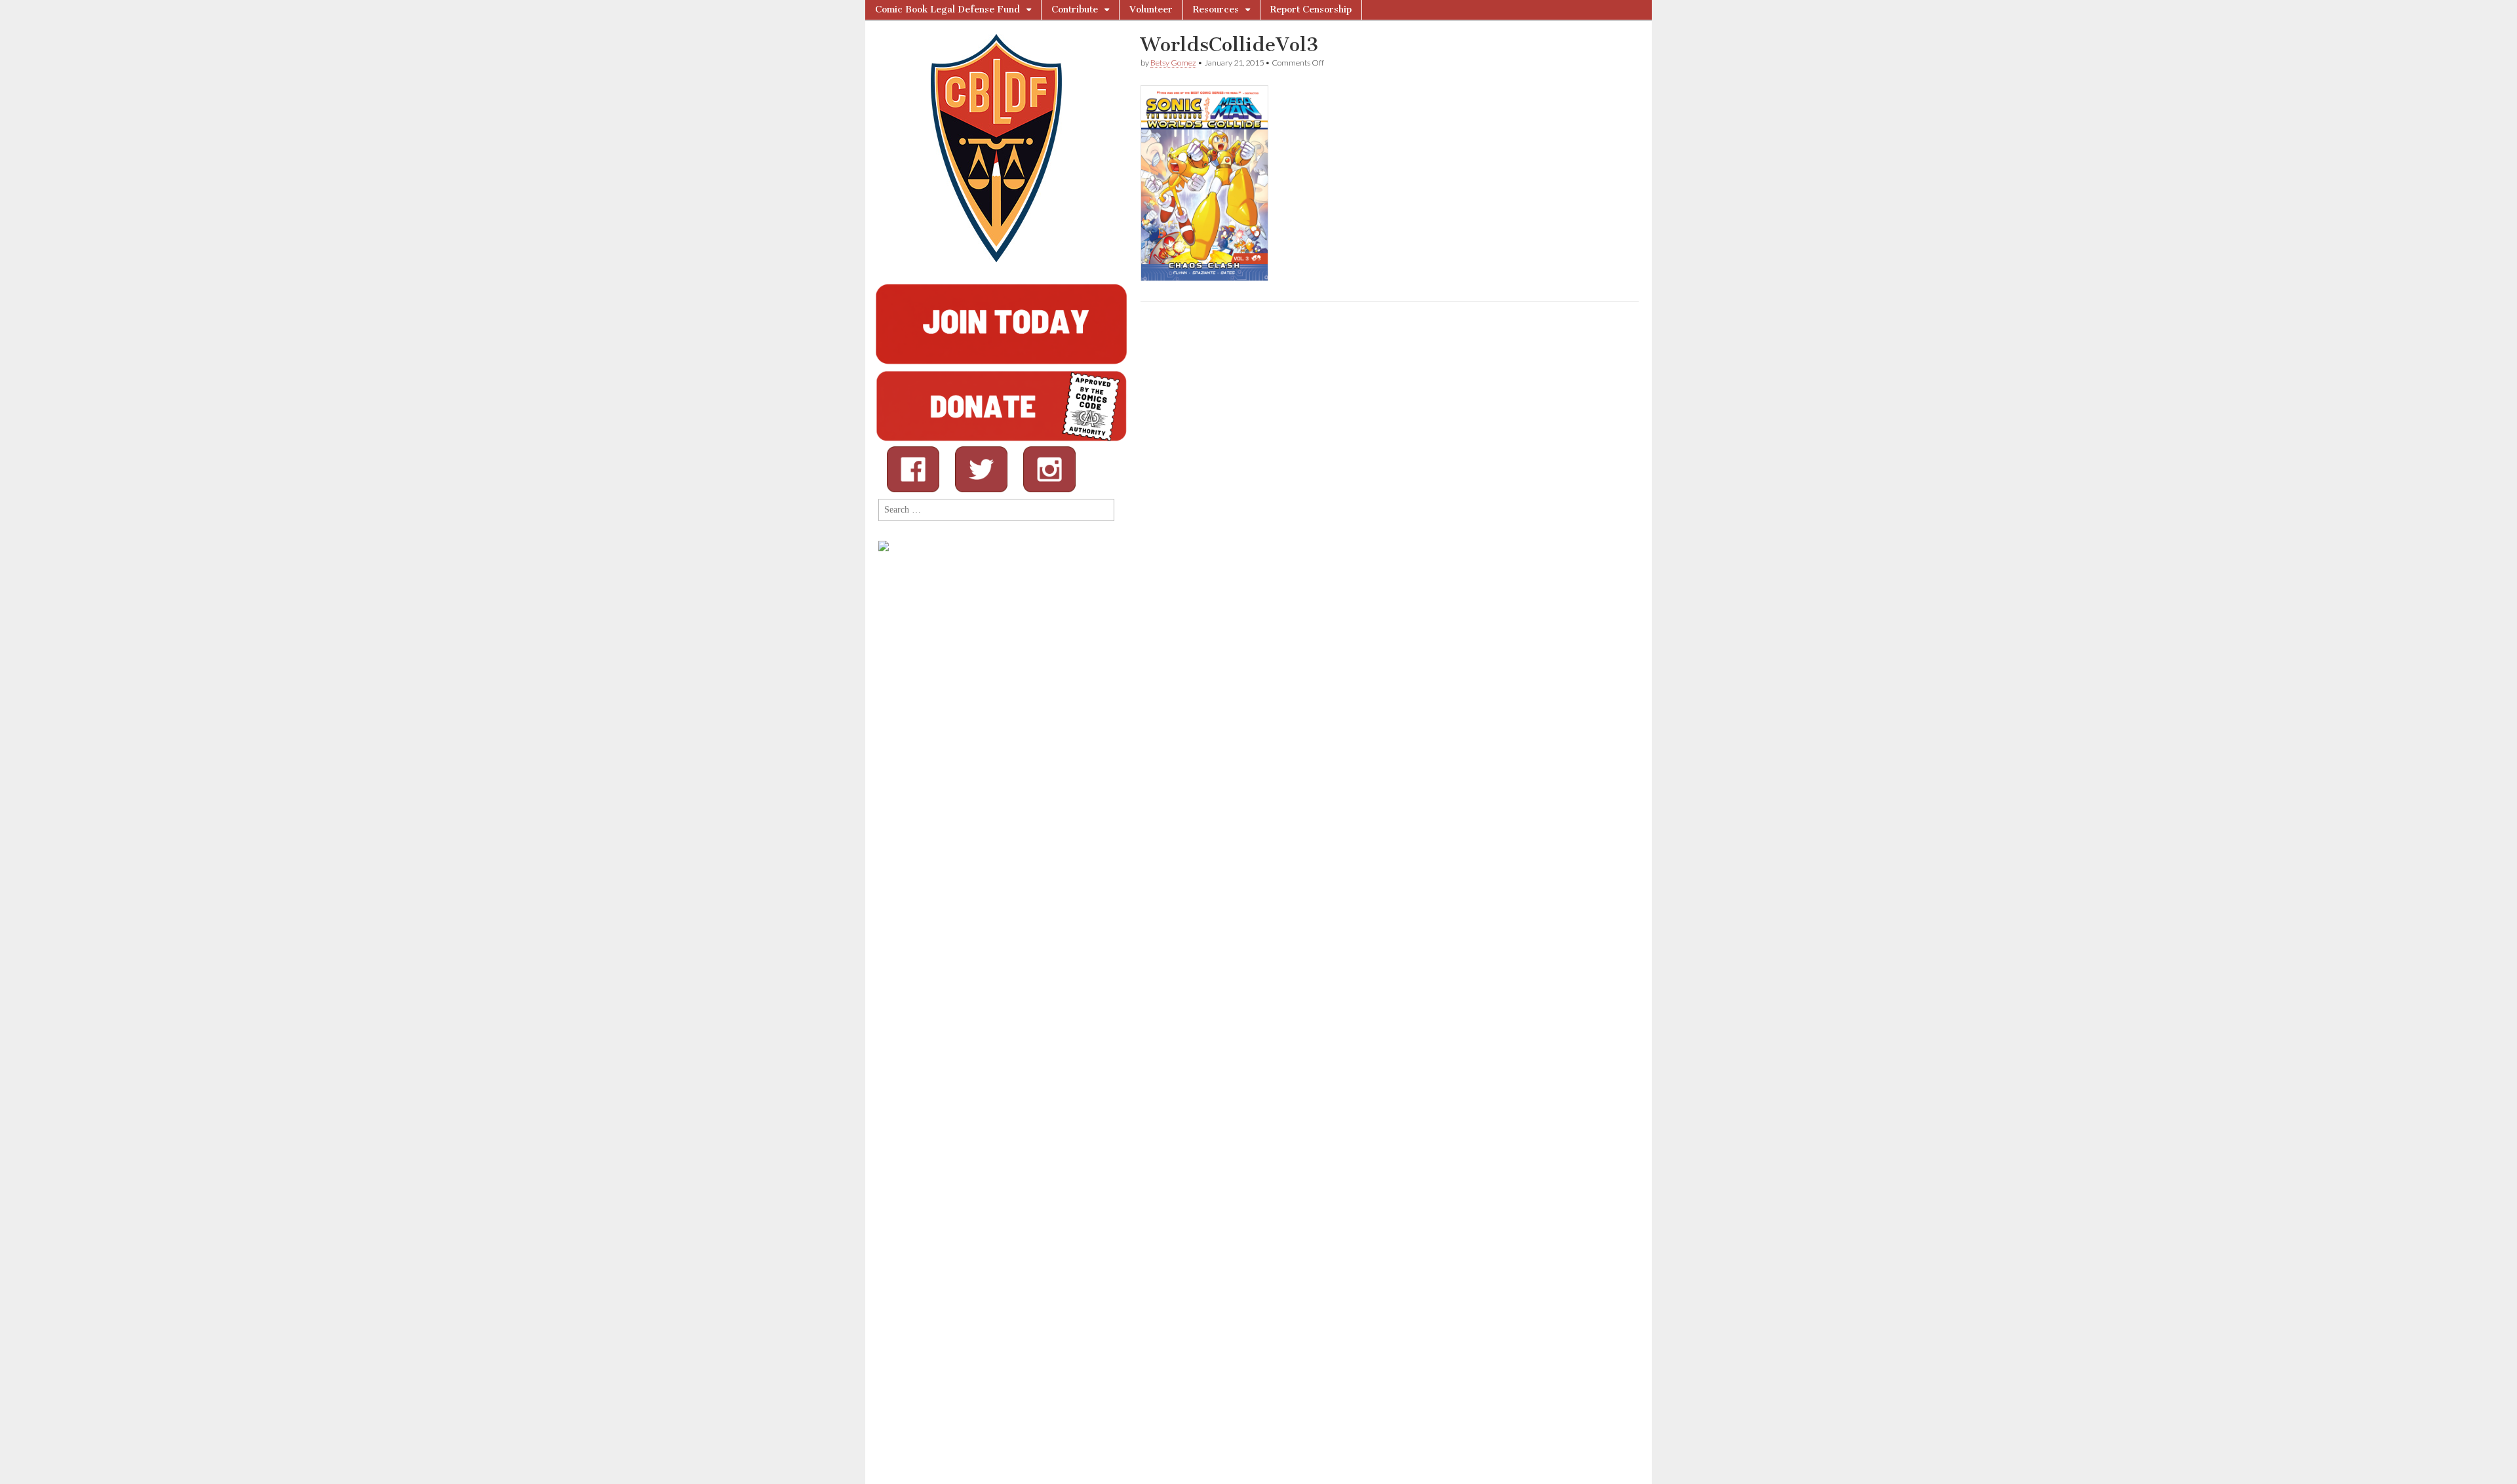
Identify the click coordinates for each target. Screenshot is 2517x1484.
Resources (1216, 10)
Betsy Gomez (1173, 63)
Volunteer (1151, 10)
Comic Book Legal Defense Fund (947, 10)
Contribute (1075, 10)
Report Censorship (1311, 10)
